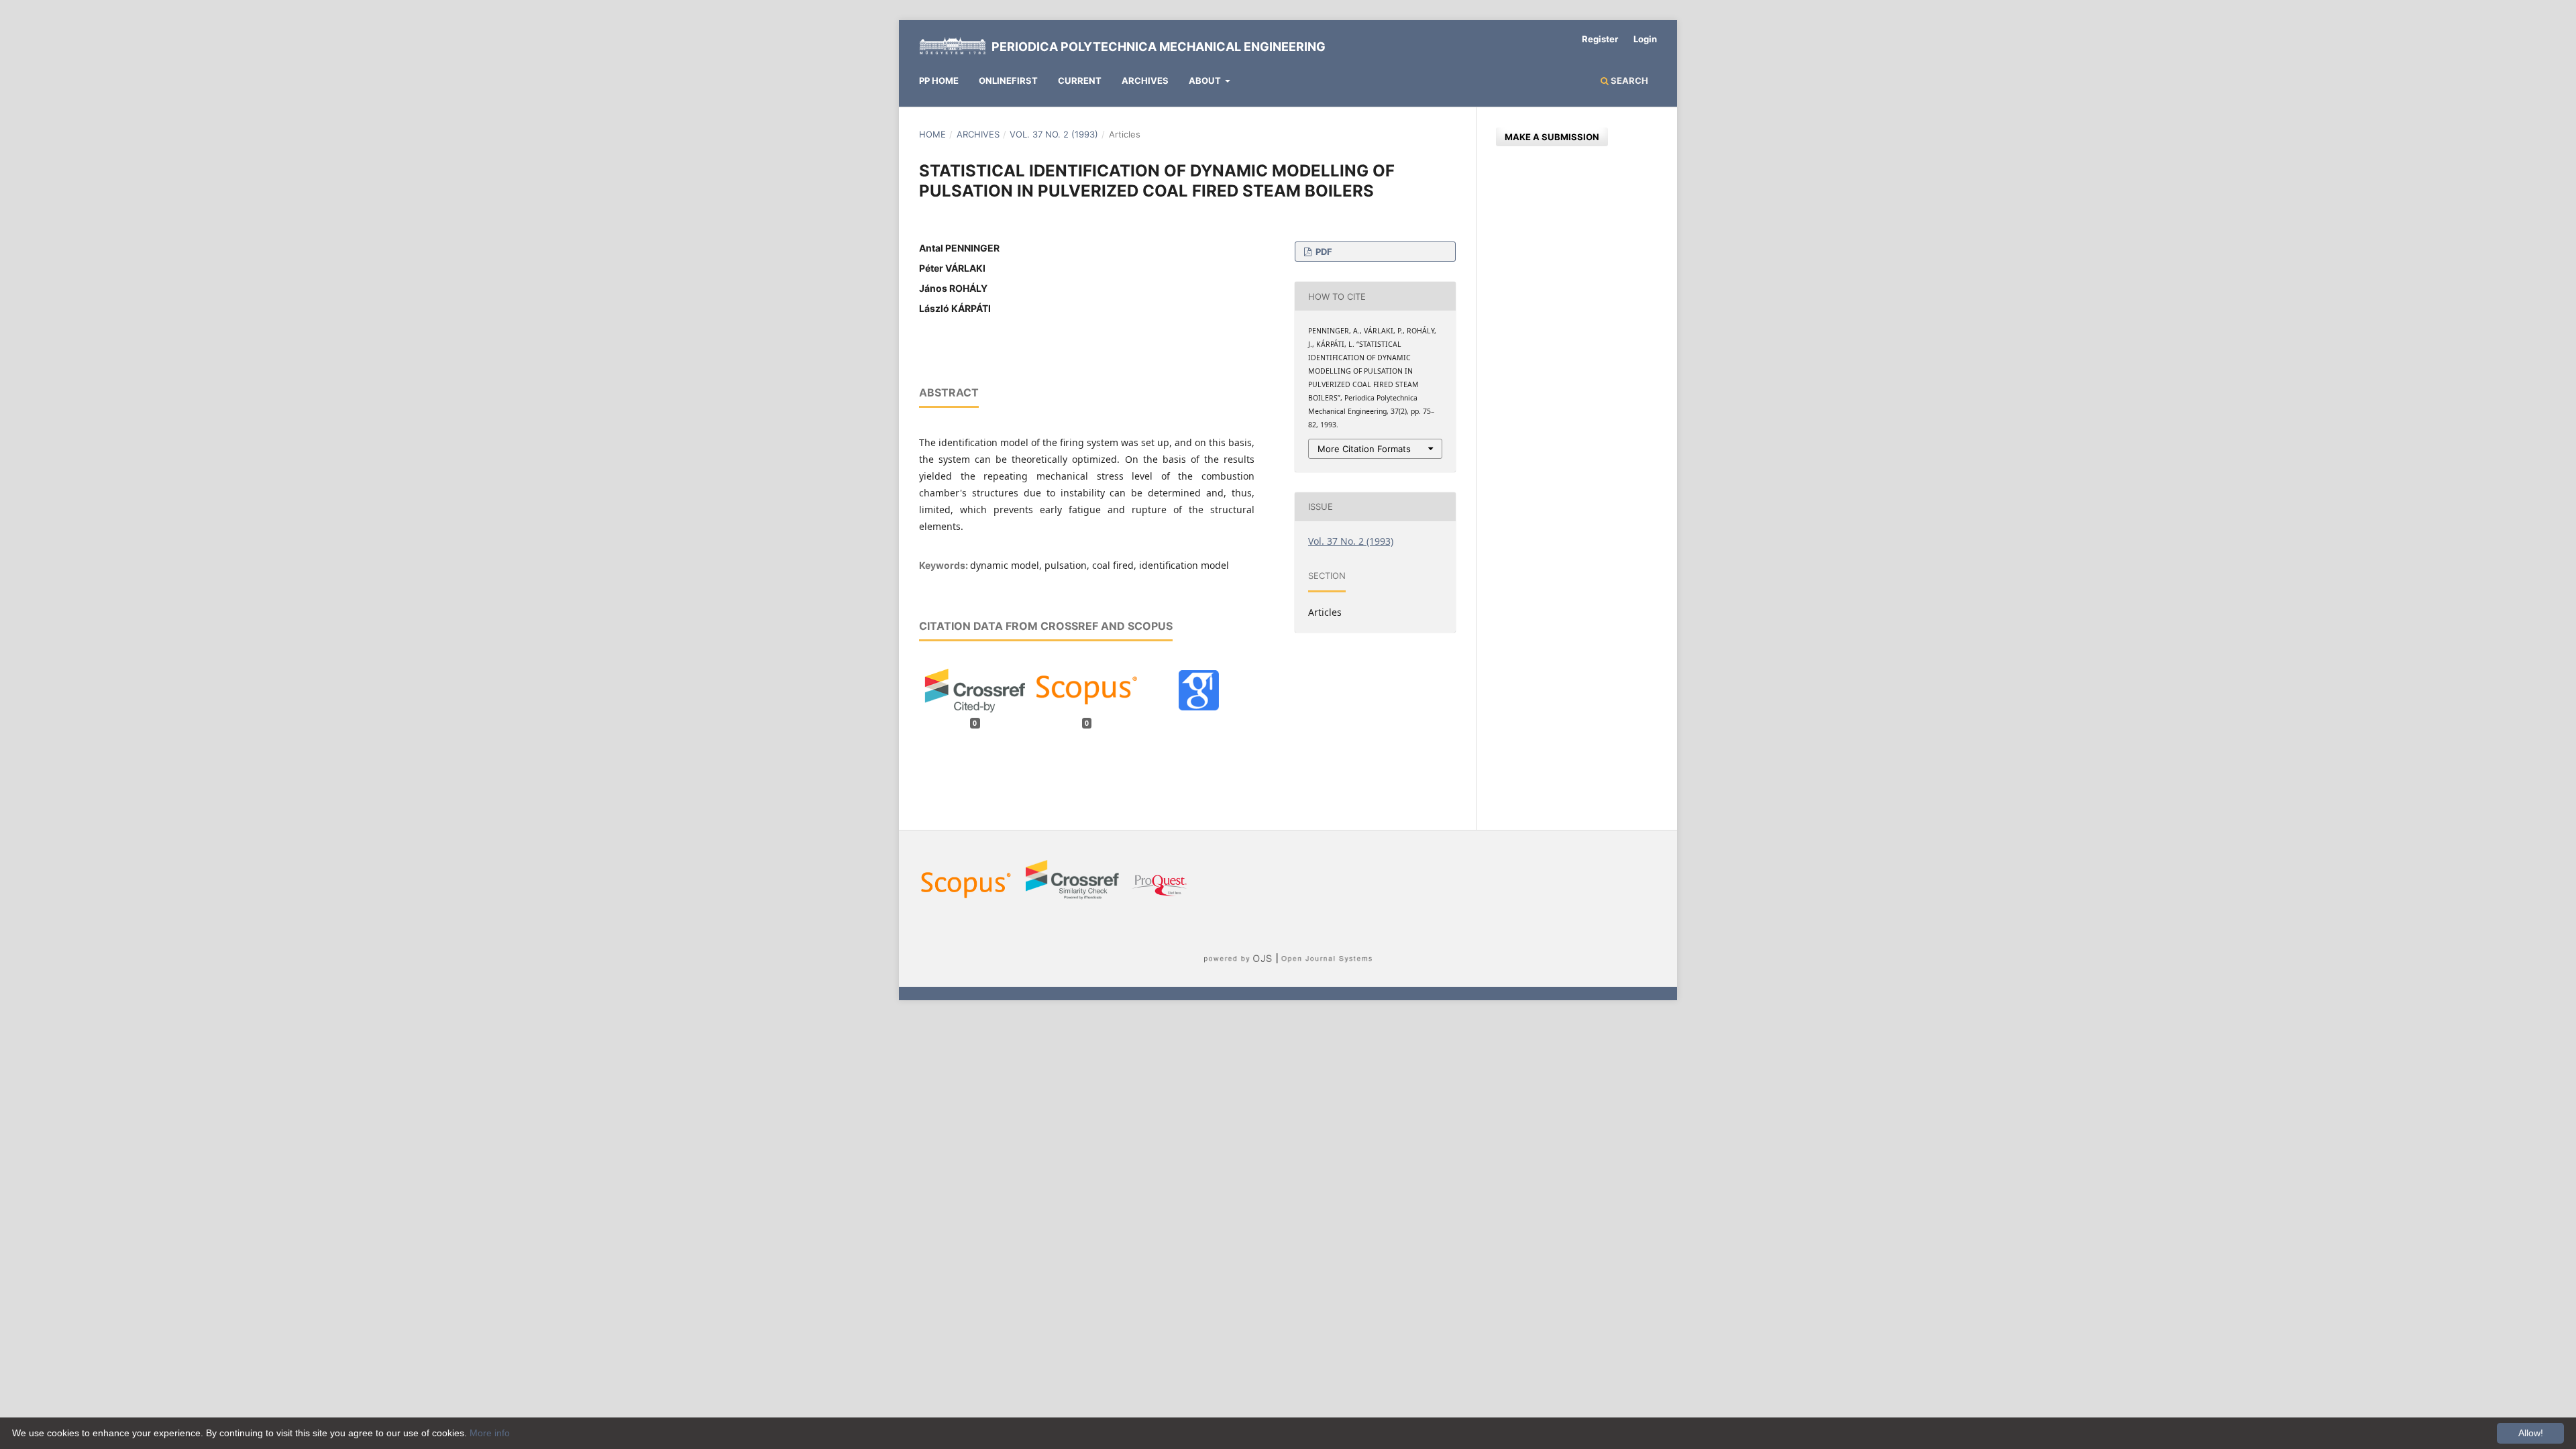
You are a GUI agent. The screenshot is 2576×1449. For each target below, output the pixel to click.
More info (490, 1433)
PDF (1323, 252)
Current (1080, 80)
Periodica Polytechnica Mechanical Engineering (1159, 47)
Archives (1145, 80)
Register (1600, 39)
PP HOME (939, 80)
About (1206, 80)
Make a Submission (1552, 137)
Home (932, 134)
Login (1645, 39)
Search (1628, 80)
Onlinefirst (1008, 80)
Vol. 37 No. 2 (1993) (1054, 134)
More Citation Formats (1364, 449)
